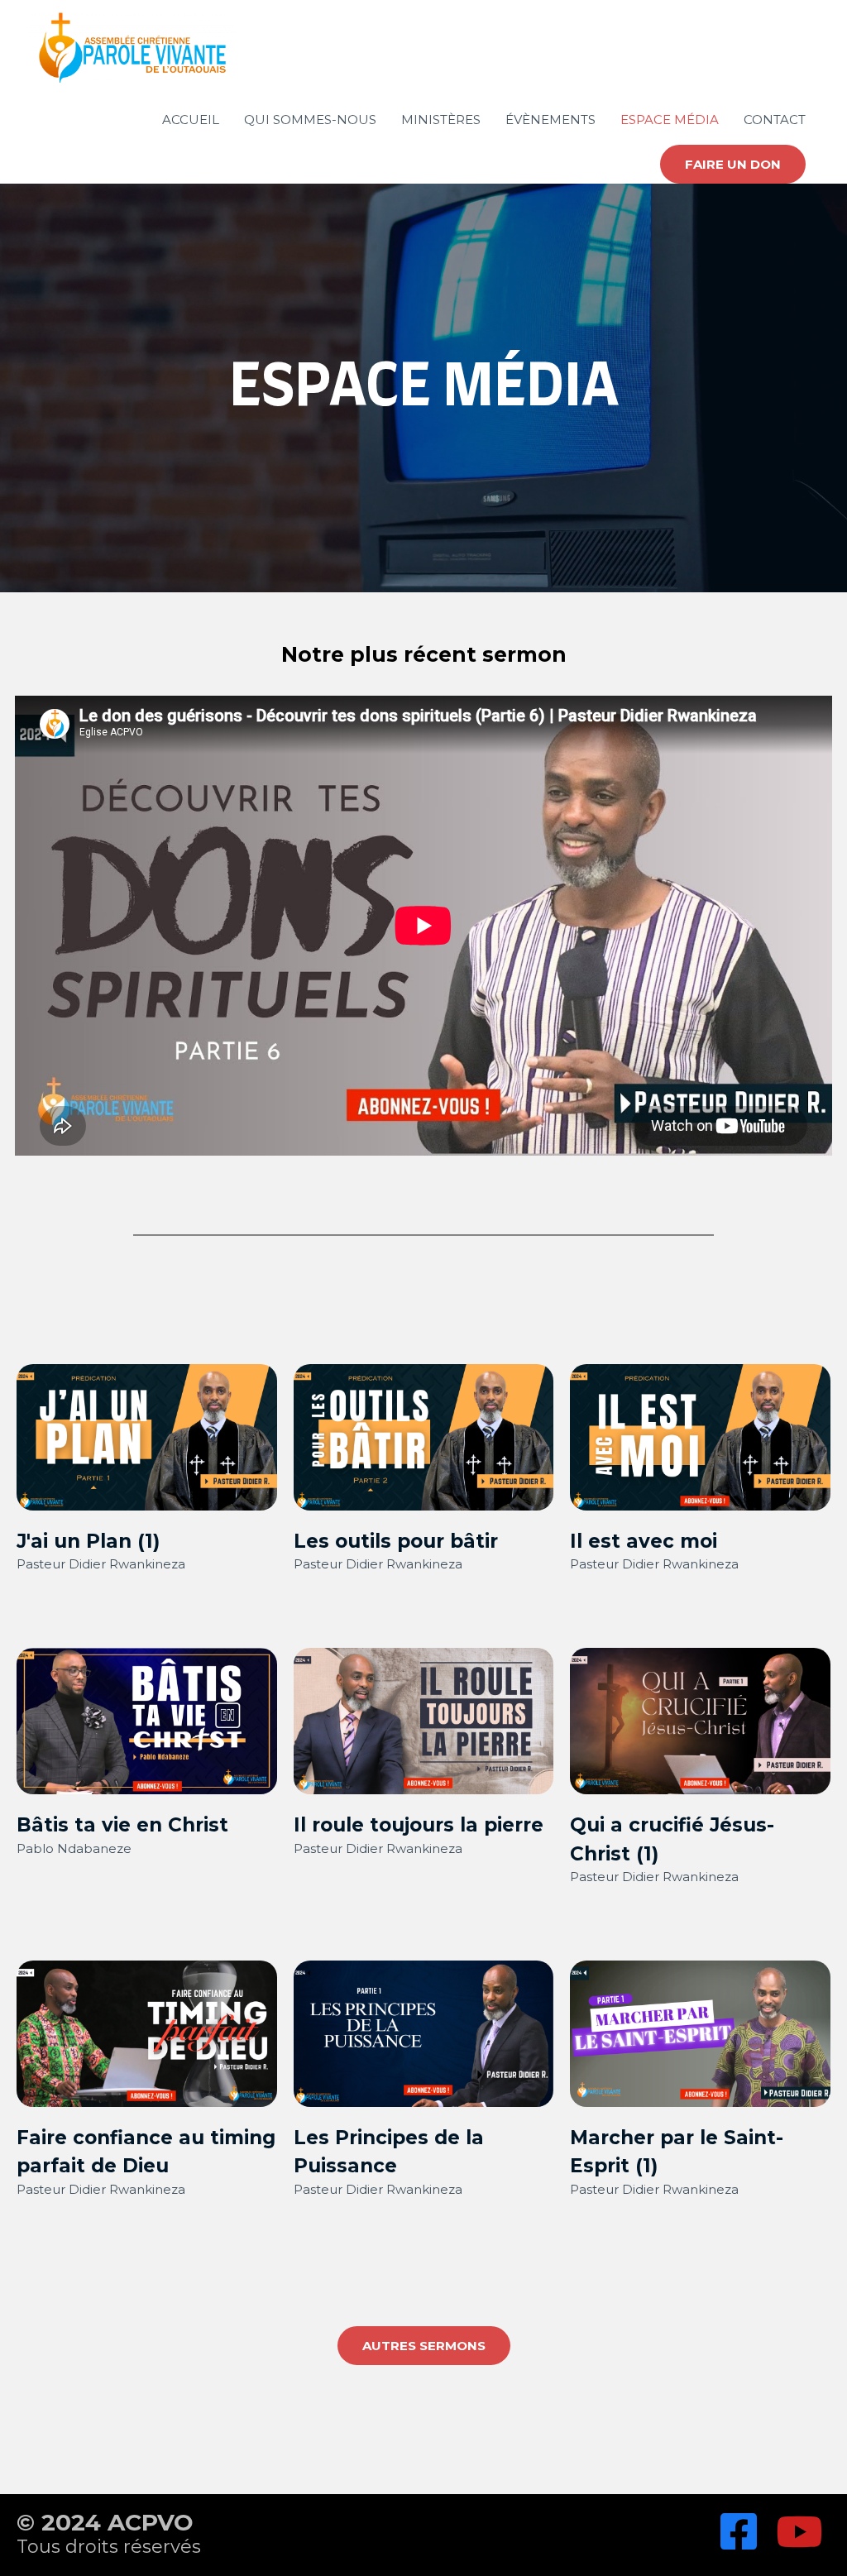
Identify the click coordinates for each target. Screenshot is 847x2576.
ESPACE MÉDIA (670, 120)
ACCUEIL (191, 120)
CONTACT (775, 120)
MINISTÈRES (441, 120)
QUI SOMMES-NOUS (310, 120)
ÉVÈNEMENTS (550, 120)
